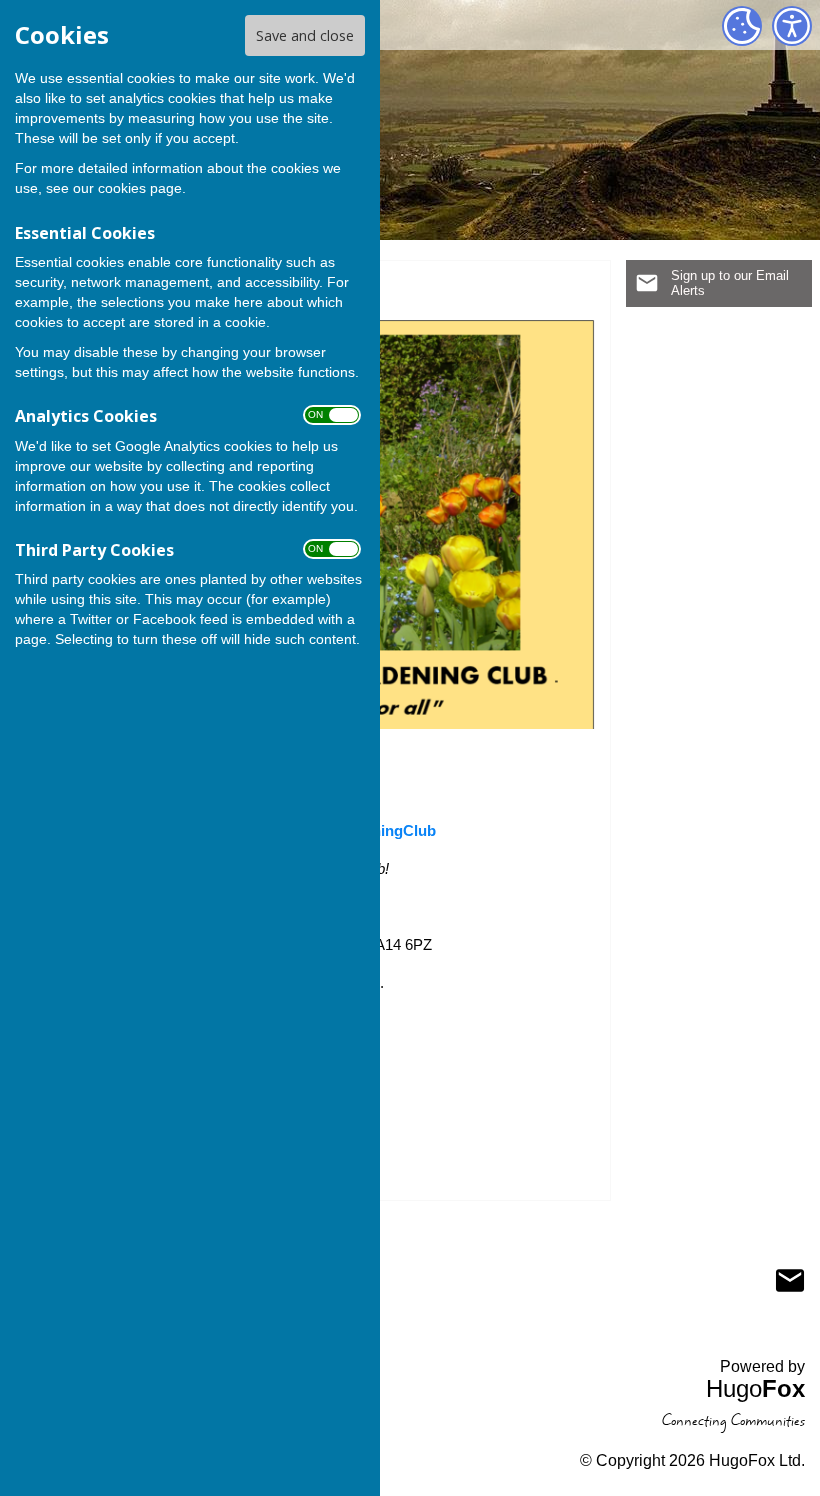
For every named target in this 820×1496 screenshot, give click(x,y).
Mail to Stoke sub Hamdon (790, 1280)
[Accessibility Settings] (792, 26)
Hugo (755, 1388)
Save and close (305, 35)
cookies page (140, 188)
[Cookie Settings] (742, 26)
